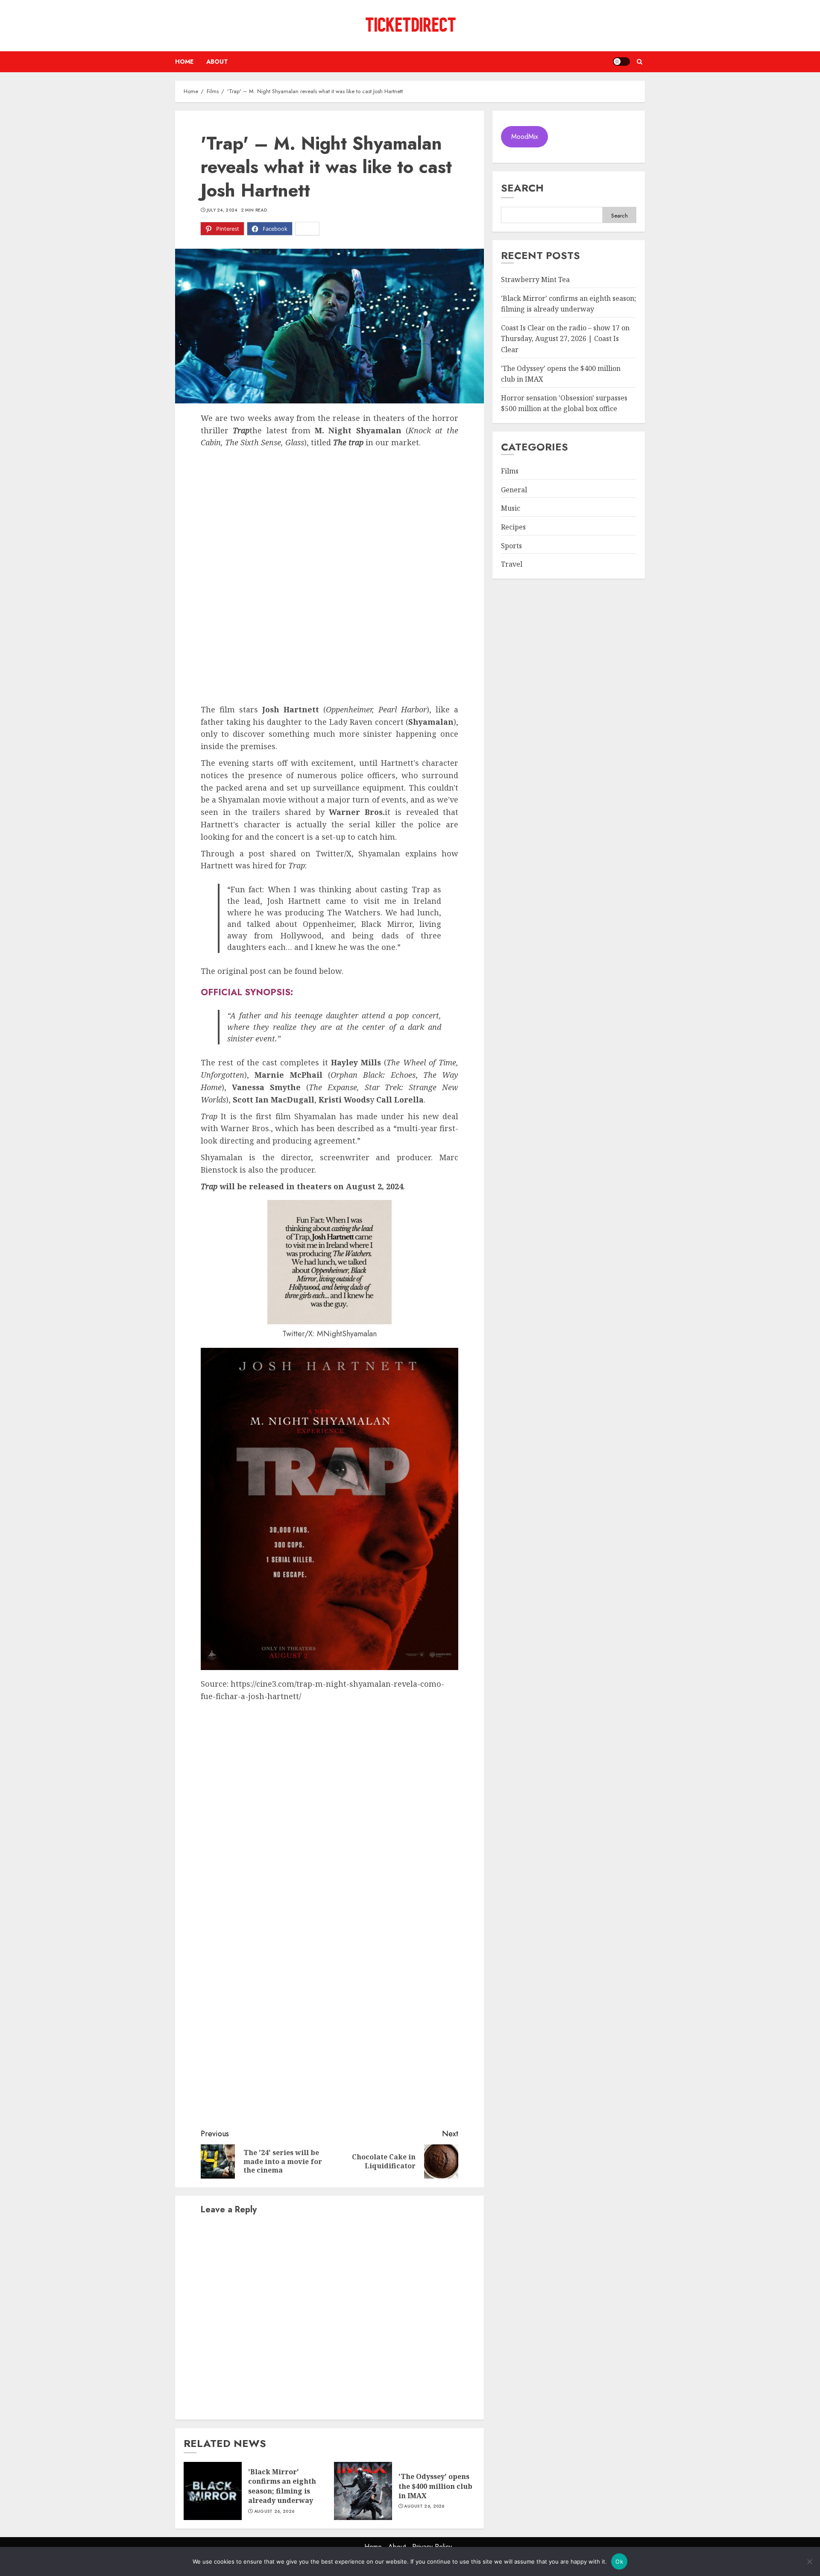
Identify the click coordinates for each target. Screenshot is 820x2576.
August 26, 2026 (274, 2511)
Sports (511, 546)
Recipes (513, 527)
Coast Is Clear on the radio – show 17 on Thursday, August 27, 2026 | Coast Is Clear (565, 339)
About (217, 62)
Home (184, 62)
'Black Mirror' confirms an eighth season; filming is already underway (282, 2486)
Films (510, 471)
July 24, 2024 (222, 210)
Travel (512, 565)
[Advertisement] (330, 513)
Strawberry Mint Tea (535, 280)
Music (511, 509)
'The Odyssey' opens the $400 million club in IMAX (435, 2486)
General (514, 490)
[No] (809, 2561)
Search (522, 188)
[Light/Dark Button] (621, 62)
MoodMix (525, 137)
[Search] (640, 62)
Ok (619, 2561)
